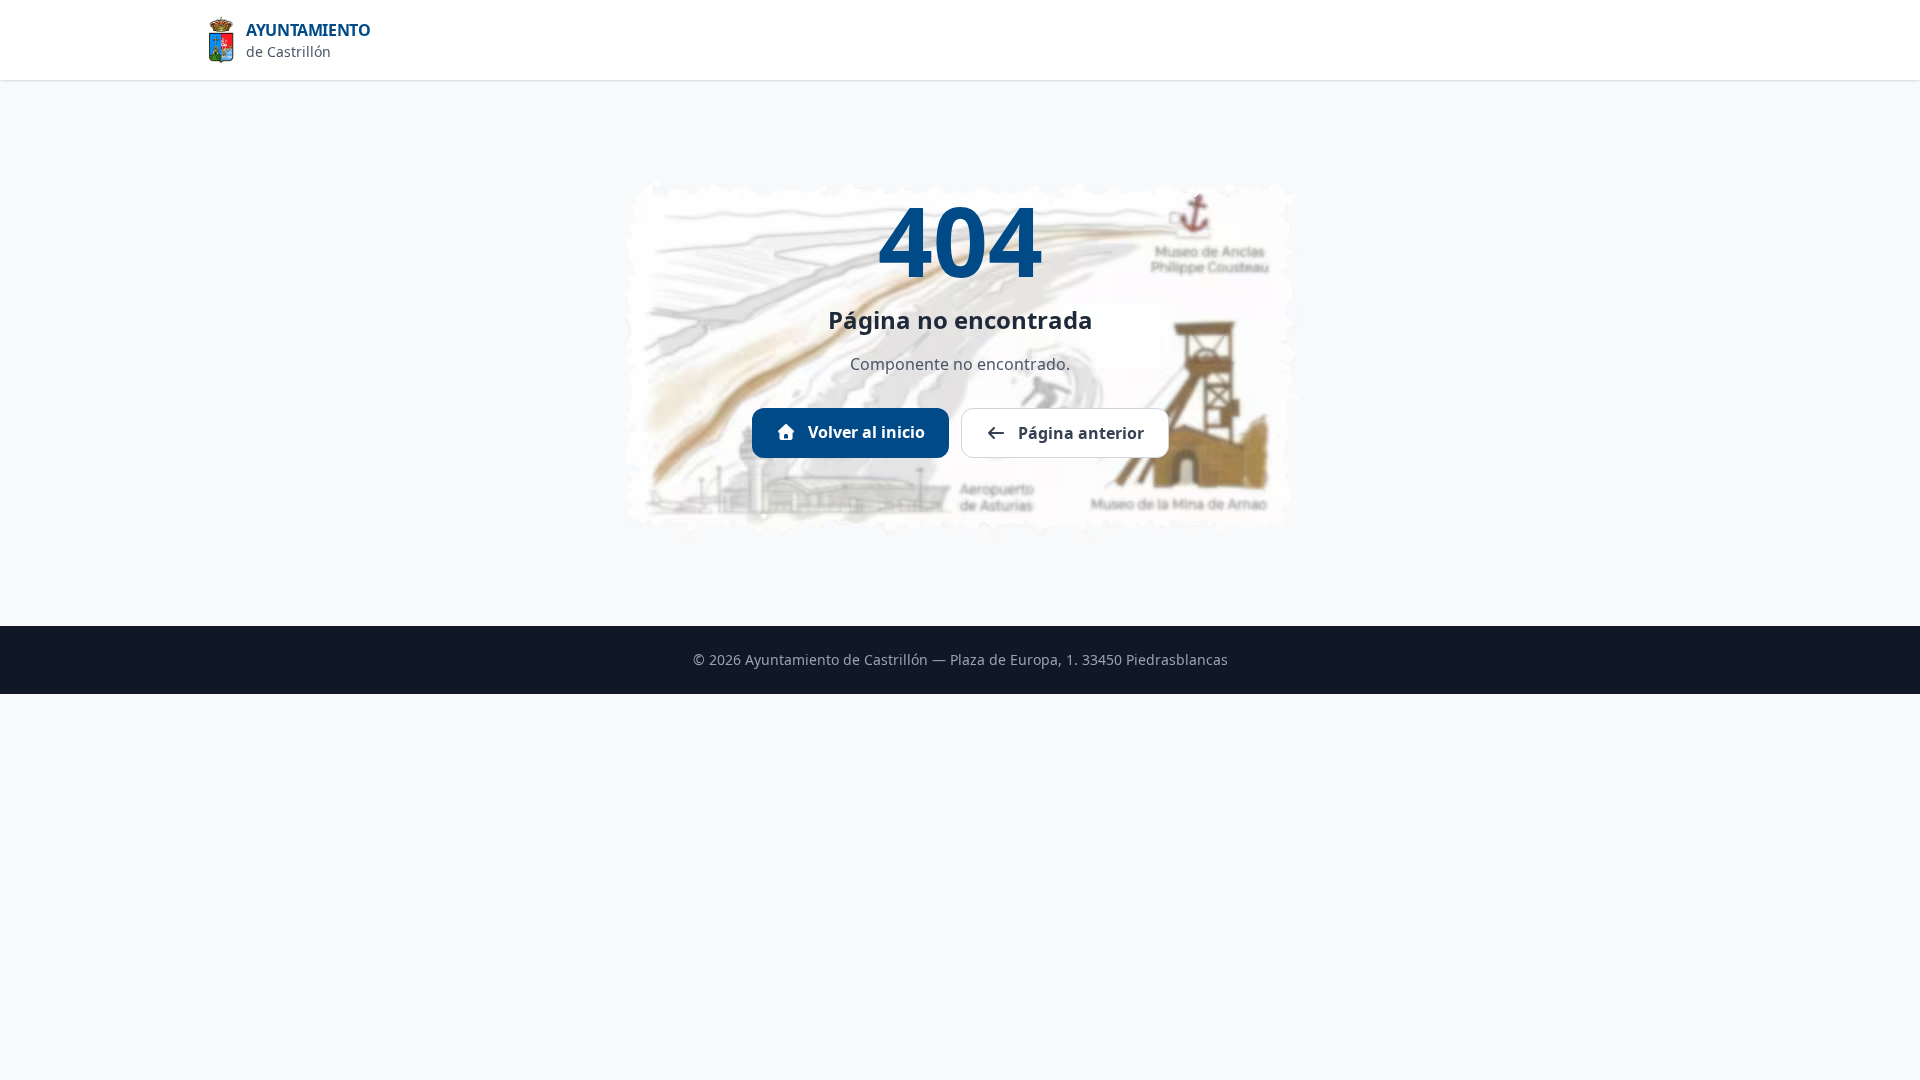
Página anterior (1079, 433)
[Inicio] (227, 40)
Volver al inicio (864, 432)
